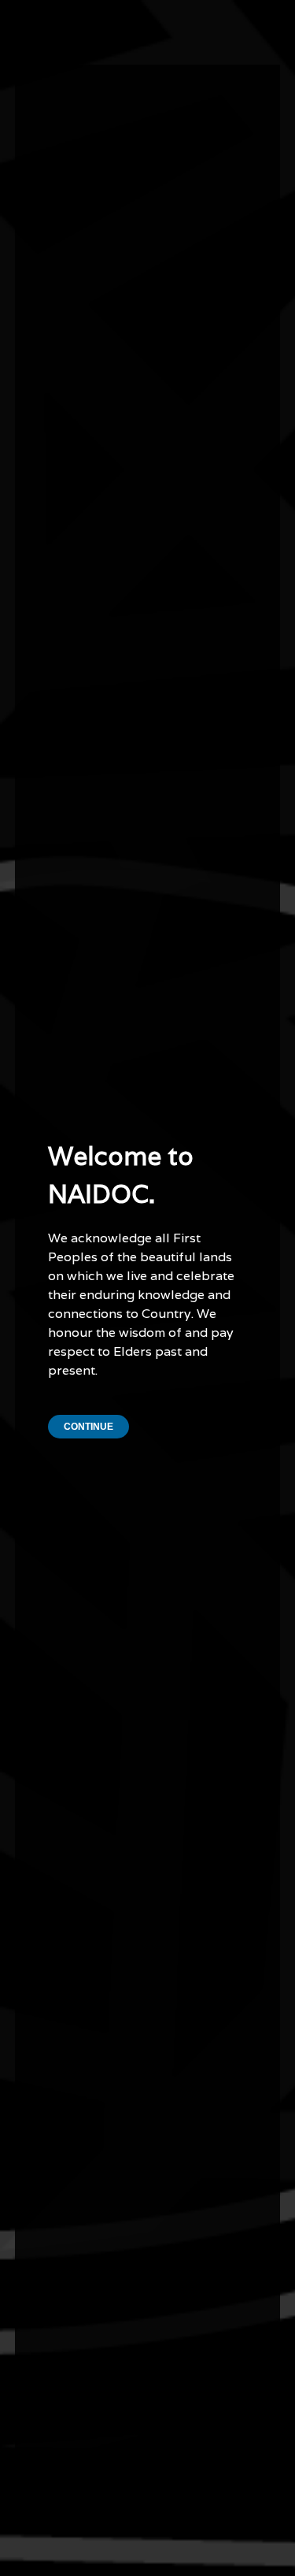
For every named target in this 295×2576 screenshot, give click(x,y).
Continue (88, 1427)
